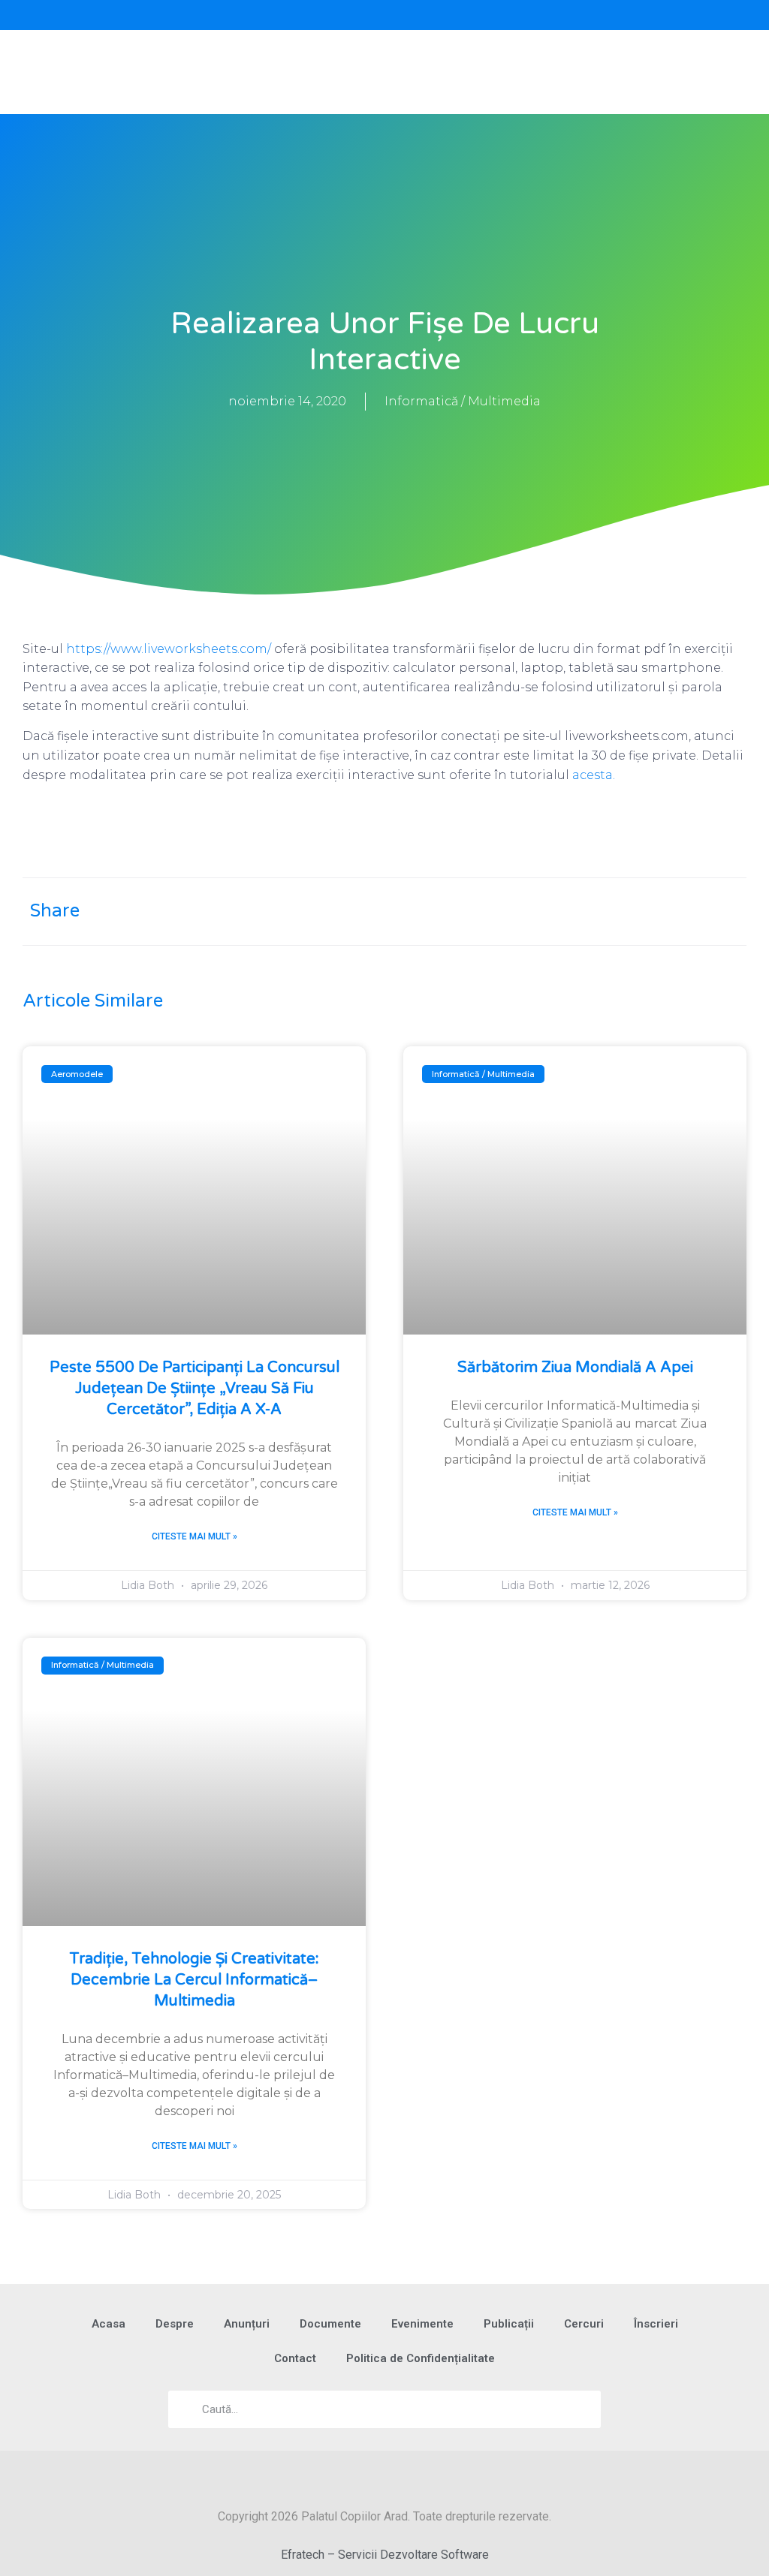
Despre (175, 2324)
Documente (330, 2324)
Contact (295, 2358)
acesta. (594, 775)
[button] (577, 15)
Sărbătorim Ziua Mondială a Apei (575, 1368)
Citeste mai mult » (195, 1536)
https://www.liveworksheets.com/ (169, 649)
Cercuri (584, 2324)
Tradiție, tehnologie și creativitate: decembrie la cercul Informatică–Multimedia (194, 1980)
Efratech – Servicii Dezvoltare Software (385, 2555)
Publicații (509, 2324)
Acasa (109, 2324)
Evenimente (422, 2324)
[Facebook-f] (192, 15)
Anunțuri (247, 2324)
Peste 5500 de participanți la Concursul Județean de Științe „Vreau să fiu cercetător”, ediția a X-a (195, 1389)
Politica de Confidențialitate (421, 2358)
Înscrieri (656, 2324)
